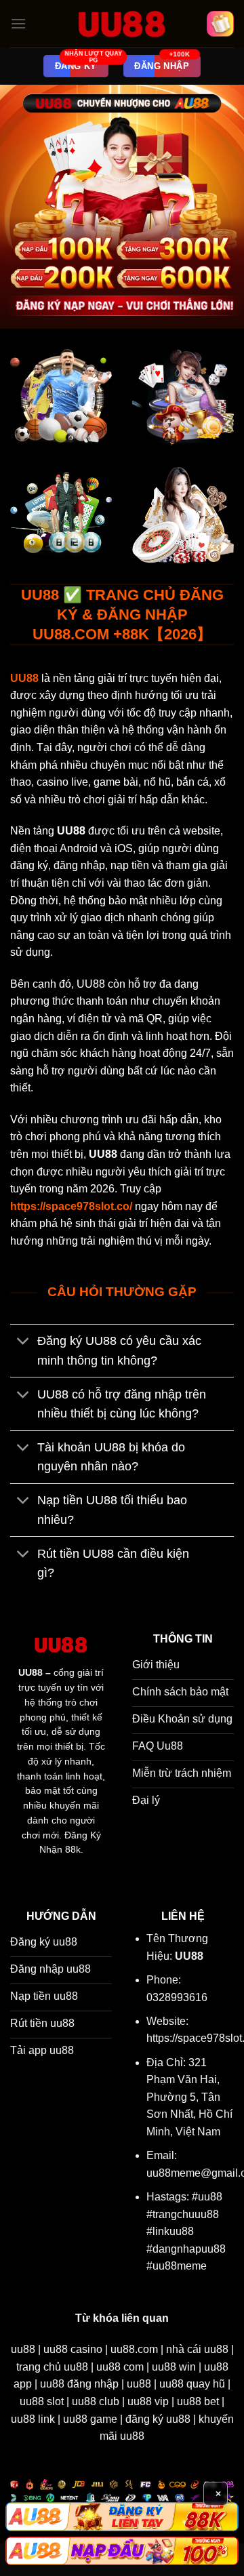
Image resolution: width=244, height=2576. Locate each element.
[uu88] (122, 24)
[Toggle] (23, 1343)
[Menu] (18, 23)
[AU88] (122, 2516)
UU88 (30, 1673)
